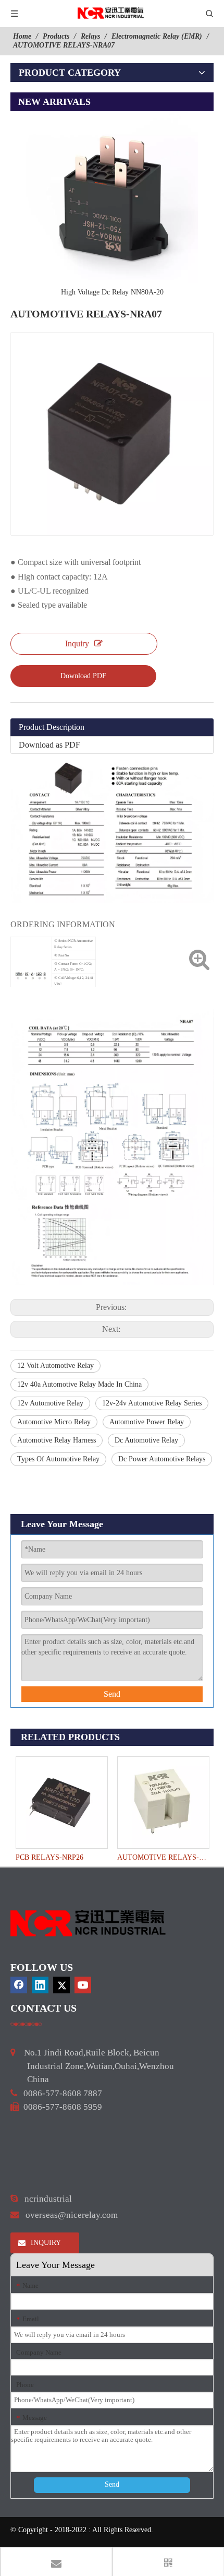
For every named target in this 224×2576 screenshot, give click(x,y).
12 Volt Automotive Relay (55, 1366)
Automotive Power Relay (147, 1422)
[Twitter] (61, 1985)
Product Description (52, 727)
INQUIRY (45, 2243)
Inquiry (77, 643)
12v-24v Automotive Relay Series (152, 1403)
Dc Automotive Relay (146, 1440)
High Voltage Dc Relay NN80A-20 (112, 292)
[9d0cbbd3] (89, 1923)
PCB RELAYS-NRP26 (49, 1857)
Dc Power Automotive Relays (162, 1459)
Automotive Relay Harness (57, 1440)
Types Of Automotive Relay (58, 1459)
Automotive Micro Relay (54, 1422)
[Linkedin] (40, 1985)
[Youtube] (83, 1985)
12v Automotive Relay (50, 1403)
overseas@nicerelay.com (72, 2215)
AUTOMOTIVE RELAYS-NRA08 (163, 1857)
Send (112, 1694)
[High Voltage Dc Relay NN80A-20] (112, 197)
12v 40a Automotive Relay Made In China (79, 1384)
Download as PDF (49, 745)
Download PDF (83, 676)
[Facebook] (19, 1985)
